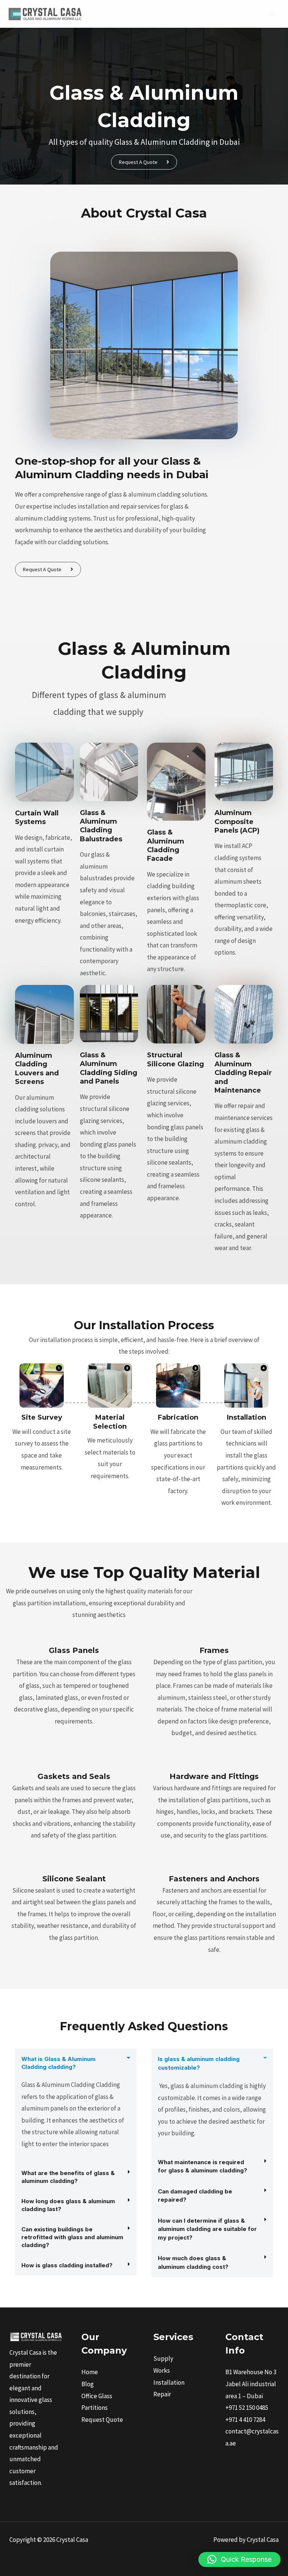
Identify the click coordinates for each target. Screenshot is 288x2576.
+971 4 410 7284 (245, 2420)
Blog (88, 2384)
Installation (169, 2382)
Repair (162, 2394)
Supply (163, 2358)
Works (162, 2370)
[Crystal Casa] (45, 14)
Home (90, 2372)
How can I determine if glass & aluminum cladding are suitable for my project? (207, 2229)
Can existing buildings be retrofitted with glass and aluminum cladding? (72, 2237)
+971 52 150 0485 (247, 2408)
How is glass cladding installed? (67, 2265)
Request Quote (102, 2420)
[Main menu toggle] (272, 14)
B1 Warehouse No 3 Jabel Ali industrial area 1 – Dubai (251, 2384)
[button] (76, 2063)
